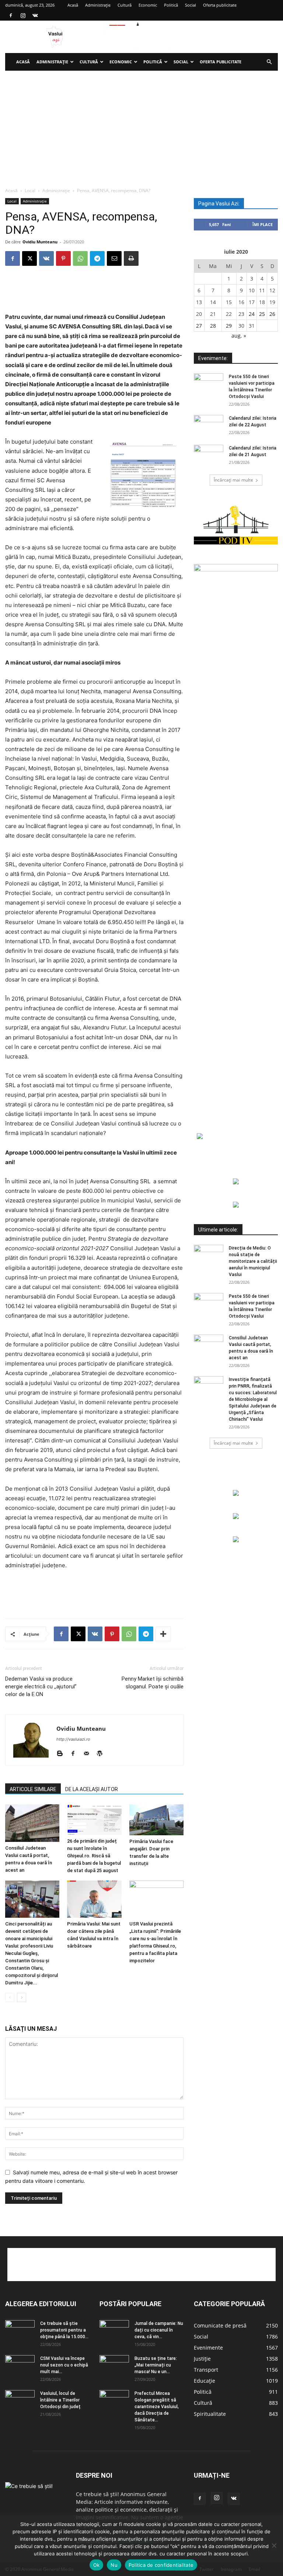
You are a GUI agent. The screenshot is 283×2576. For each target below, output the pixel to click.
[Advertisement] (141, 126)
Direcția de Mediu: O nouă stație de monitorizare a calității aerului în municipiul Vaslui (253, 1261)
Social (191, 5)
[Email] (114, 258)
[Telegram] (97, 258)
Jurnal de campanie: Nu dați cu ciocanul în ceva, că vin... (159, 2330)
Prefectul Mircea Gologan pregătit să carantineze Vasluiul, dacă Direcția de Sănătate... (157, 2407)
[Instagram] (23, 15)
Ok (97, 2565)
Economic (148, 5)
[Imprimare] (131, 258)
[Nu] (274, 2545)
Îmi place (263, 224)
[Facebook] (11, 15)
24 (252, 314)
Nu (114, 2565)
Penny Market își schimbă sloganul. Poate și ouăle (153, 1683)
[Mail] (89, 1754)
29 (229, 326)
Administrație (98, 5)
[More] (163, 1634)
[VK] (46, 258)
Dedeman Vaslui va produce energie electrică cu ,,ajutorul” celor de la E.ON (41, 1687)
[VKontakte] (35, 15)
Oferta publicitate (220, 5)
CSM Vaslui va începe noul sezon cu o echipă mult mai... (64, 2365)
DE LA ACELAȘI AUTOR (92, 1789)
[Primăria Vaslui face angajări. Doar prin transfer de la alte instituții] (156, 1820)
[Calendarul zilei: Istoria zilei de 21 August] (209, 455)
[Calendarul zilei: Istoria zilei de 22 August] (209, 425)
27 (199, 326)
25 (262, 314)
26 (272, 314)
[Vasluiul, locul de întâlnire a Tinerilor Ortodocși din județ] (20, 2400)
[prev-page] (10, 1997)
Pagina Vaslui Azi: (219, 204)
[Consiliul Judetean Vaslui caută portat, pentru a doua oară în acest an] (32, 1823)
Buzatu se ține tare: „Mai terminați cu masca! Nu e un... (156, 2365)
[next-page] (22, 1997)
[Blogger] (62, 1754)
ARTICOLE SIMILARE (33, 1789)
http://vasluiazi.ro (73, 1739)
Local (30, 191)
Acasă (73, 5)
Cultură (125, 5)
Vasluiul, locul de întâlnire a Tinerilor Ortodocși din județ (60, 2400)
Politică (171, 5)
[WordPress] (102, 1754)
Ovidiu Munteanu (40, 242)
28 (213, 326)
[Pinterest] (63, 258)
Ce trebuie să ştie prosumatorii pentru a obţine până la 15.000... (64, 2330)
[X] (29, 258)
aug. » (239, 336)
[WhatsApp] (80, 258)
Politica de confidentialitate (161, 2565)
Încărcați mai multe (233, 480)
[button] (269, 62)
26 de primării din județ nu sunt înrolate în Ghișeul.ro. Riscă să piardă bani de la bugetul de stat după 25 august (94, 1856)
